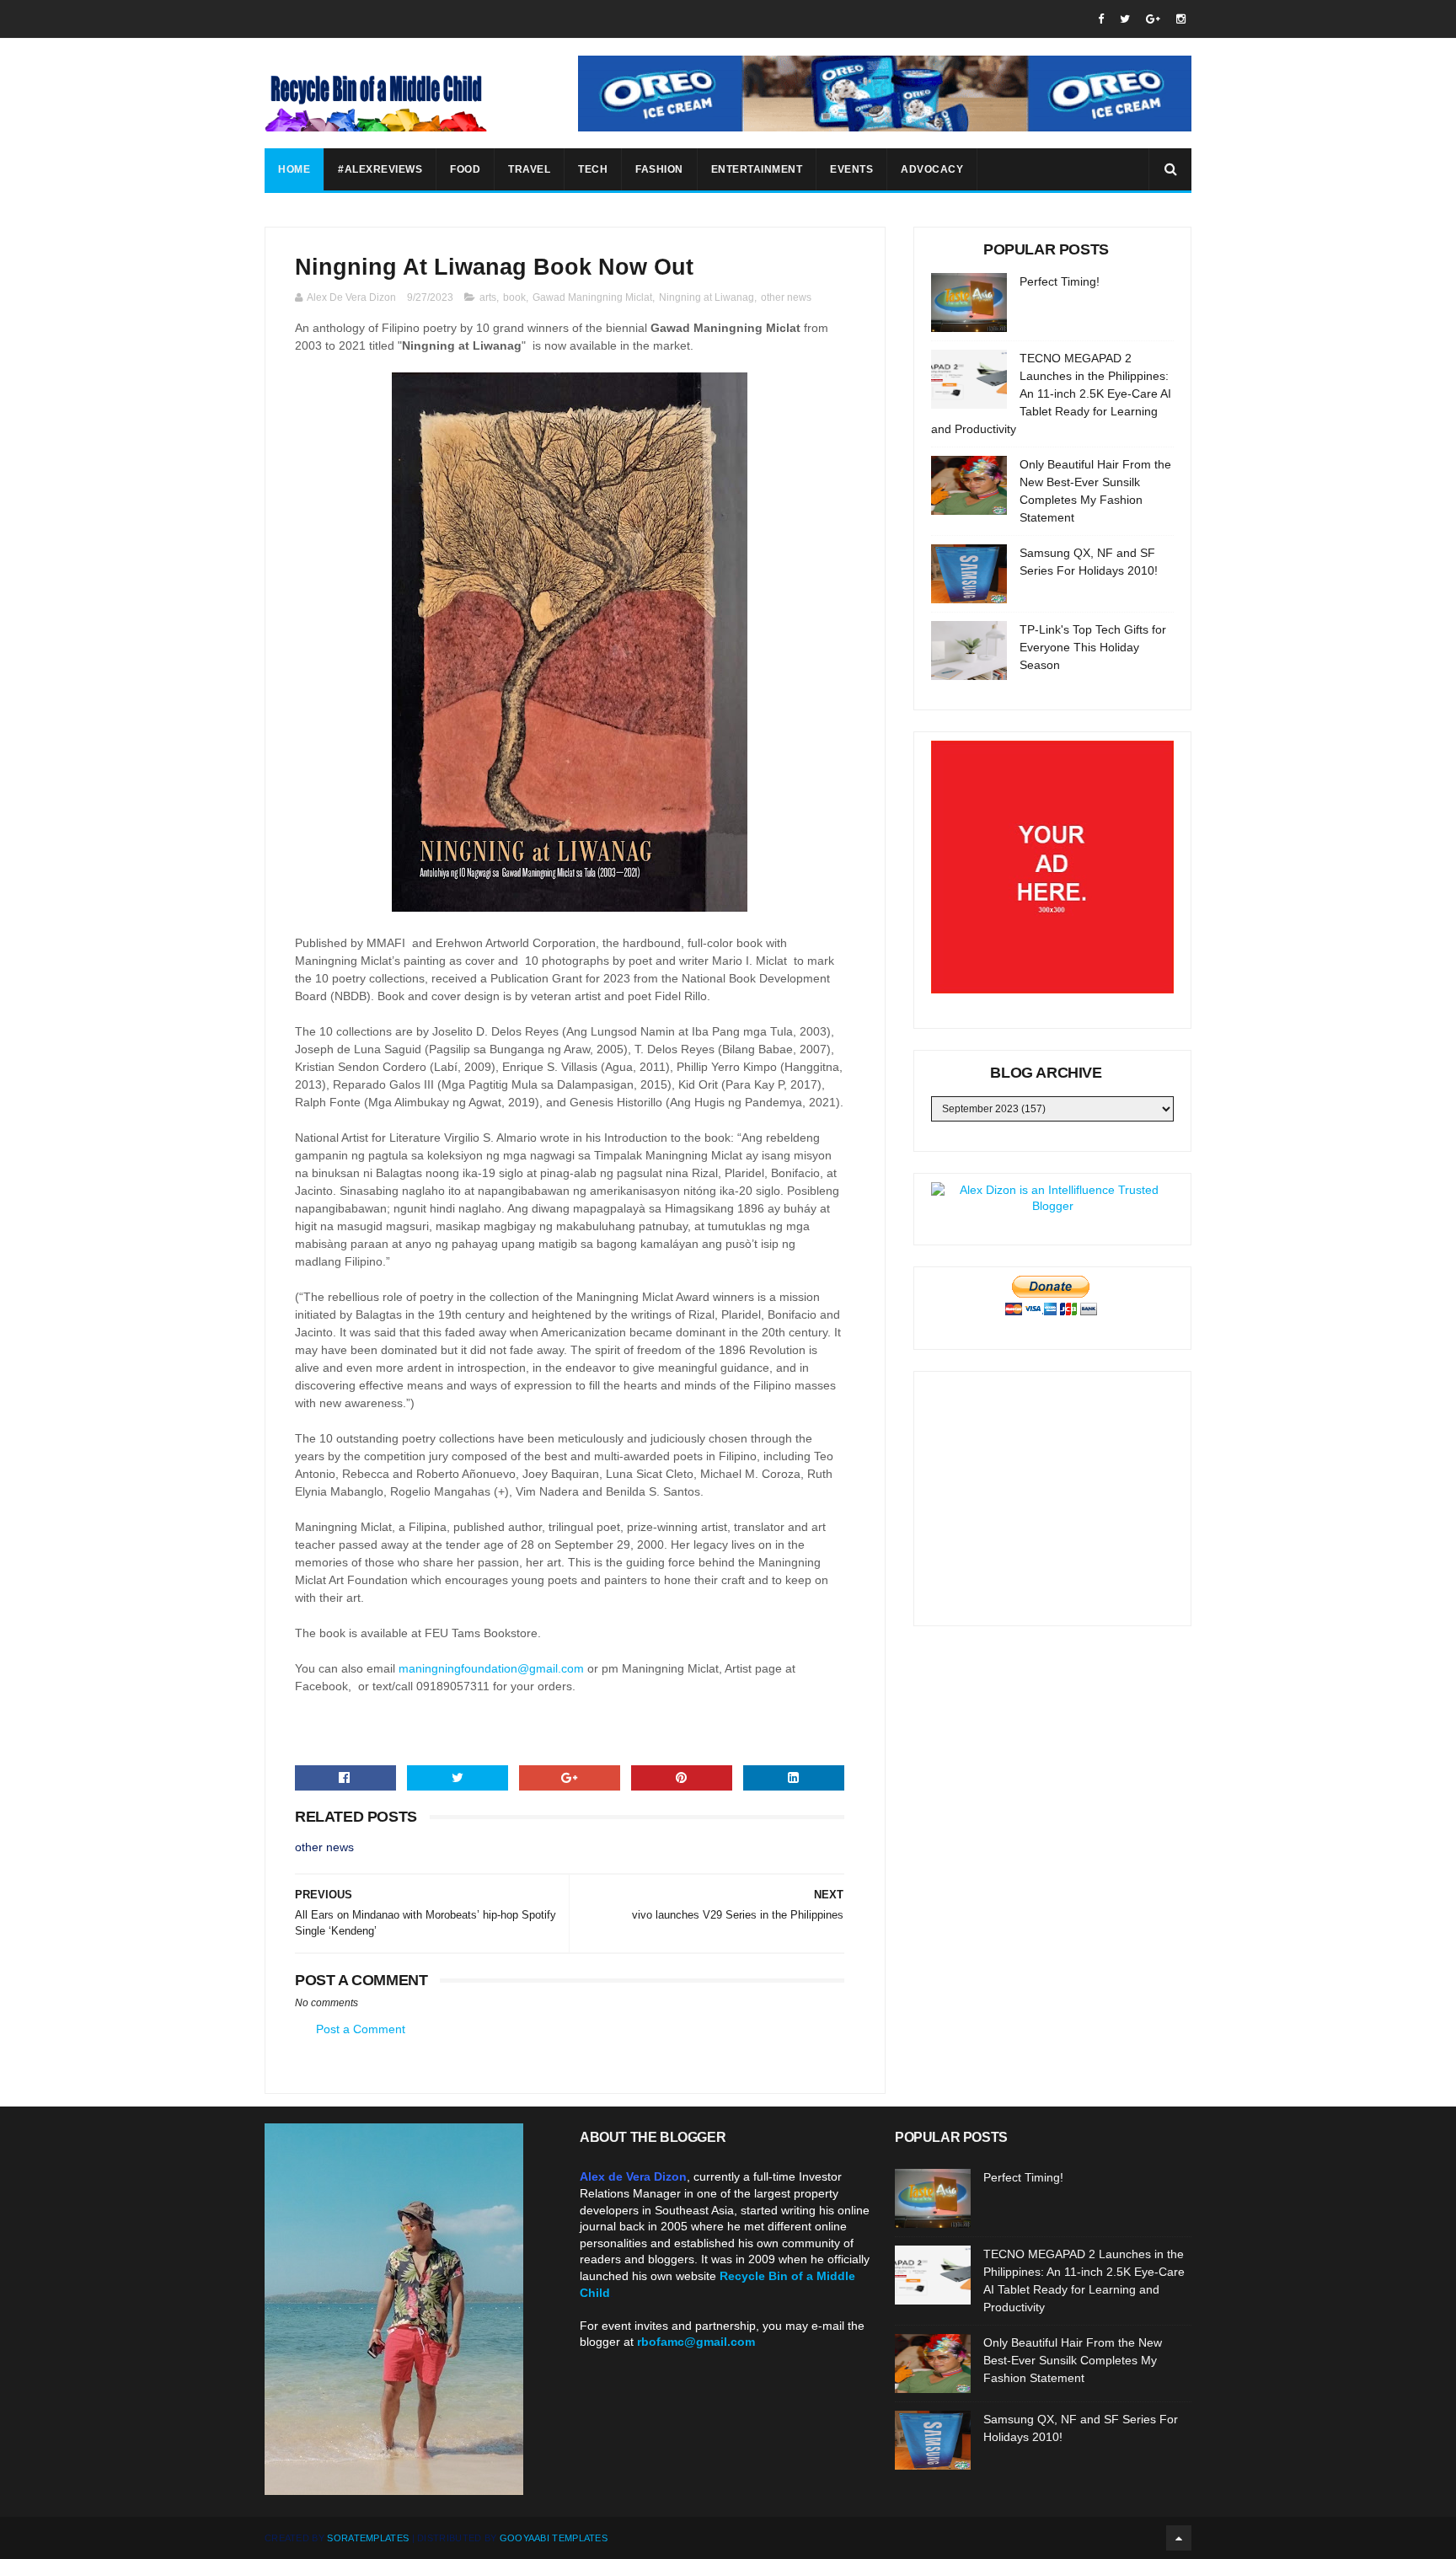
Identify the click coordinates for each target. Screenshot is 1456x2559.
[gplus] (1153, 19)
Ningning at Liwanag (707, 297)
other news (786, 297)
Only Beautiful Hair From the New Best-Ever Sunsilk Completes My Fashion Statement (1073, 2360)
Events (851, 169)
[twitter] (1125, 19)
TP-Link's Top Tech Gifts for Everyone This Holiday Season (1093, 647)
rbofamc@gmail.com (696, 2342)
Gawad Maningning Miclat (592, 297)
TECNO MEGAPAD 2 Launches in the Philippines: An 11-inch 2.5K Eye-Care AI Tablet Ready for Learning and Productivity (1051, 393)
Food (465, 169)
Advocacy (932, 169)
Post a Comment (361, 2029)
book (514, 297)
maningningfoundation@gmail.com (491, 1668)
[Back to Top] (1179, 2538)
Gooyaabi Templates (554, 2538)
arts (488, 297)
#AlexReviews (380, 169)
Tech (593, 169)
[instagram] (1181, 19)
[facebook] (1101, 19)
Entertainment (757, 169)
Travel (529, 169)
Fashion (659, 169)
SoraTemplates (368, 2538)
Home (294, 169)
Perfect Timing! (1060, 281)
